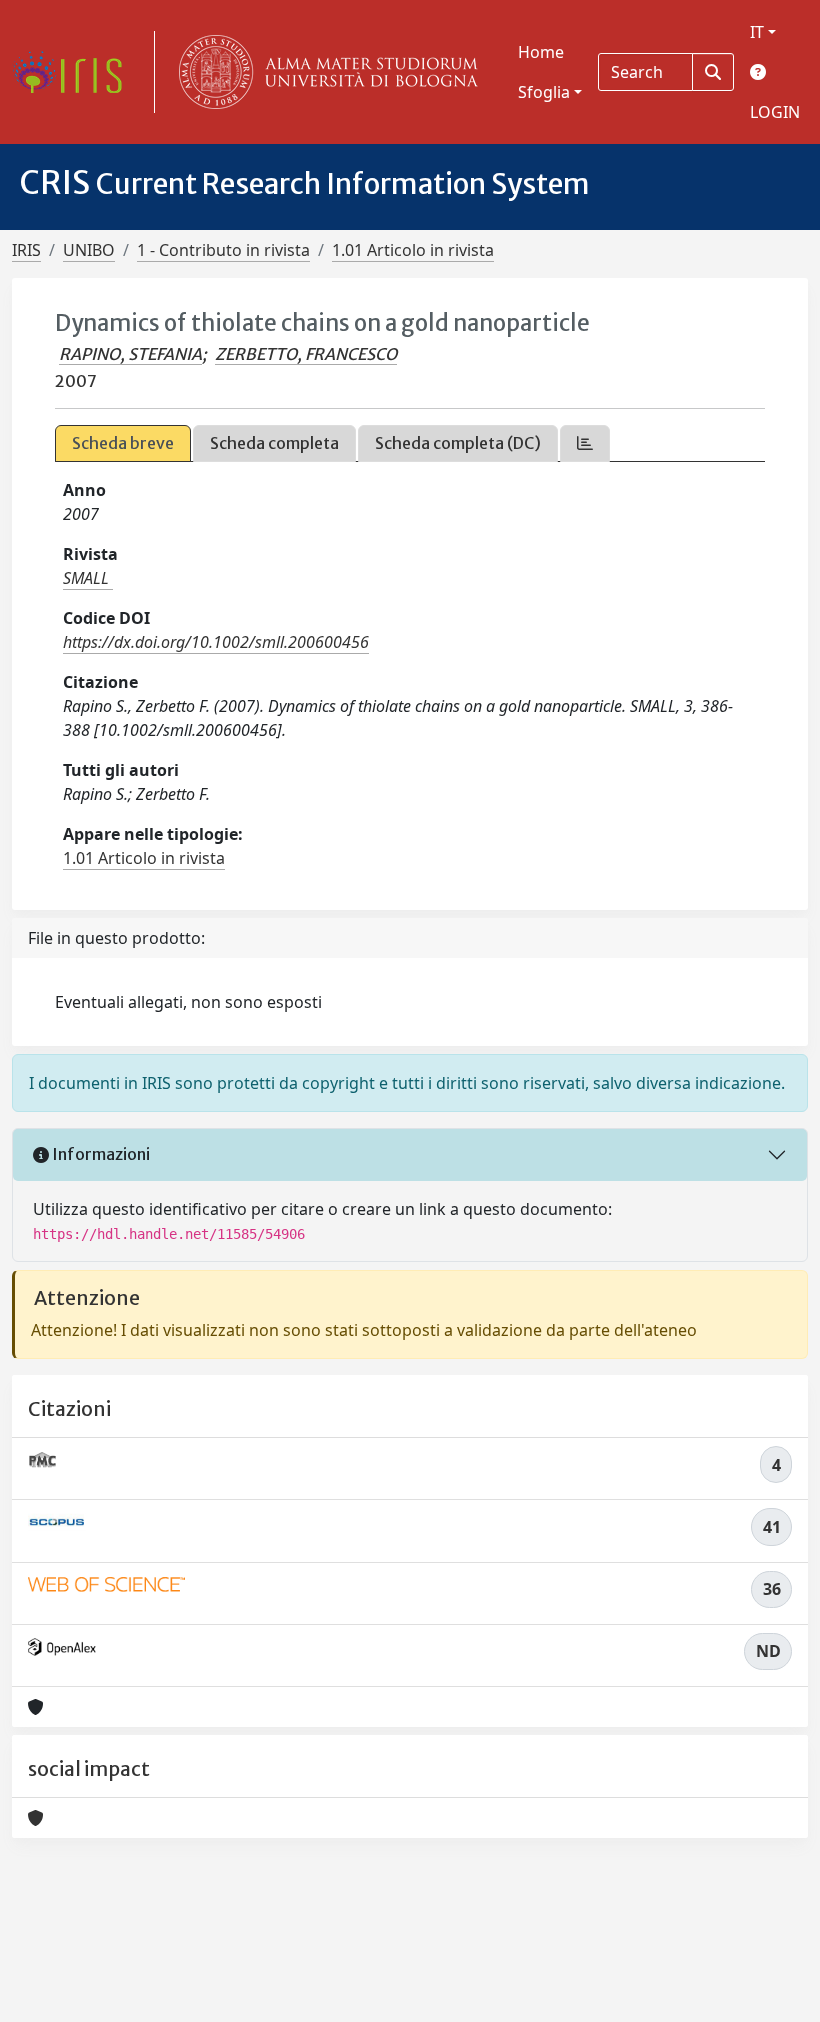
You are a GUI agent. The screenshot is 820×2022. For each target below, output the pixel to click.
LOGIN (775, 112)
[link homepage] (75, 72)
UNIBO (89, 250)
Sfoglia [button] (544, 92)
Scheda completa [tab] (274, 443)
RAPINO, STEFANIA (130, 354)
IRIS (26, 250)
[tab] (585, 443)
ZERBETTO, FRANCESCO (306, 354)
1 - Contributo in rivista (223, 250)
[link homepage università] (324, 72)
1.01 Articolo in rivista (413, 250)
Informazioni (99, 1154)
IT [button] (757, 32)
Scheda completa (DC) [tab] (458, 443)
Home (541, 52)
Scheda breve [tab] (123, 443)
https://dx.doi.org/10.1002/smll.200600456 (216, 642)
